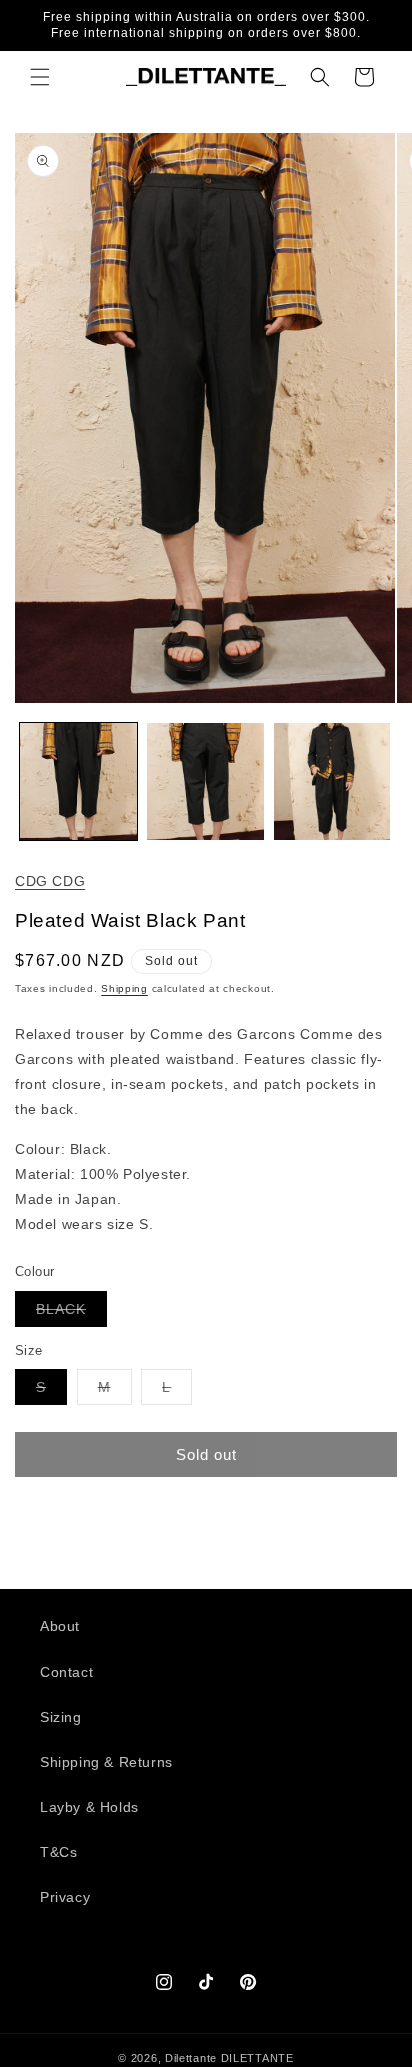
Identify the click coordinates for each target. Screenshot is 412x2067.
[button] (40, 77)
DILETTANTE (257, 2058)
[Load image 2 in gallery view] (205, 781)
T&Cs (58, 1852)
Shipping (124, 988)
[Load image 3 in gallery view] (332, 781)
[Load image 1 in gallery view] (78, 781)
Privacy (65, 1897)
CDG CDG (50, 881)
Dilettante (191, 2058)
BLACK (71, 1313)
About (60, 1626)
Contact (66, 1672)
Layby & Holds (89, 1807)
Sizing (61, 1717)
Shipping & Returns (106, 1762)
